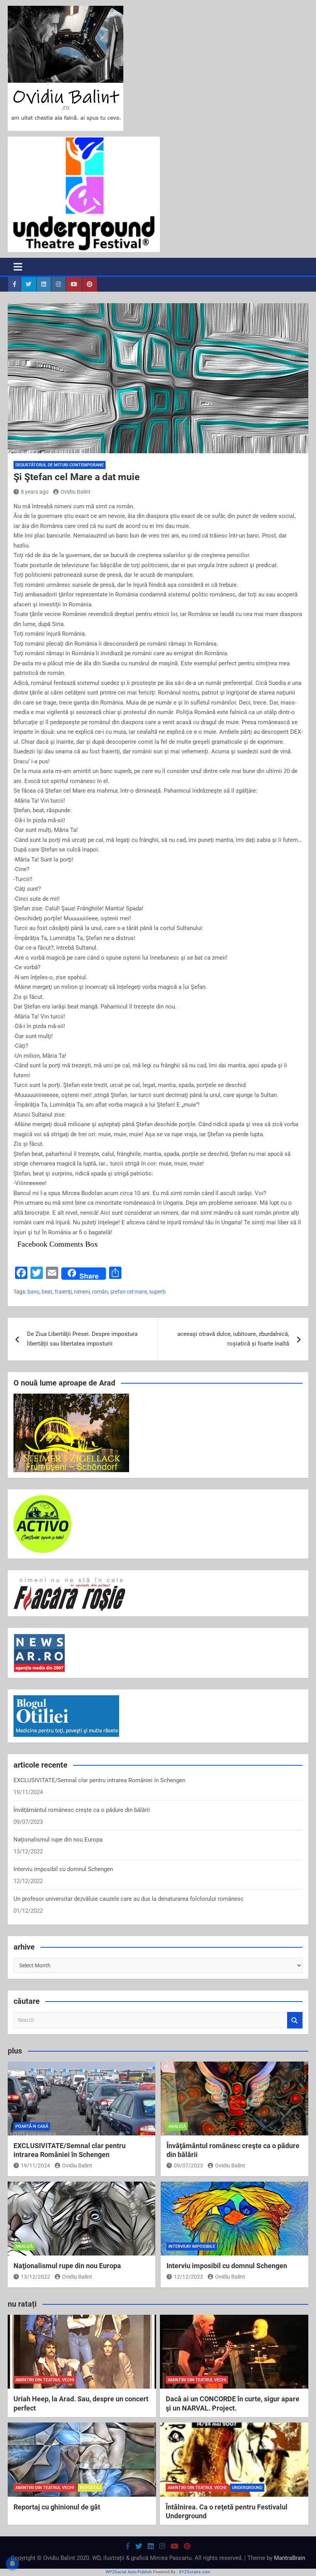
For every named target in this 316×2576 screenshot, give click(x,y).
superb (157, 1292)
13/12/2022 (35, 2277)
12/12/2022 (188, 2277)
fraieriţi (63, 1292)
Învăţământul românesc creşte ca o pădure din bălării (82, 1810)
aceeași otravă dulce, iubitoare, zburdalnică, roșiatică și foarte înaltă (233, 1339)
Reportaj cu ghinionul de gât (57, 2507)
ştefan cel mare (129, 1292)
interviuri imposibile (192, 2246)
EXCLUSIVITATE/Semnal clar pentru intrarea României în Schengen (99, 1780)
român (100, 1292)
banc (33, 1292)
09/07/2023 (188, 2165)
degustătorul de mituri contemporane (60, 465)
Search (295, 2020)
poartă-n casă (32, 2126)
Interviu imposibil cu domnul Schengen (63, 1869)
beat (47, 1292)
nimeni (82, 1292)
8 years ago (35, 492)
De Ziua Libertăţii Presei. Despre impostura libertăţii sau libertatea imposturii (82, 1339)
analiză (177, 2126)
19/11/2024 (35, 2165)
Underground (247, 2488)
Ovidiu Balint (76, 492)
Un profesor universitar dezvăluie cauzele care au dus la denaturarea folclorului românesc (129, 1899)
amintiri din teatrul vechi (45, 2380)
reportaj (90, 2488)
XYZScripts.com (195, 2572)
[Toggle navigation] (18, 267)
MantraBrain (290, 2558)
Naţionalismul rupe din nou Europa (58, 1840)
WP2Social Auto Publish (129, 2572)
